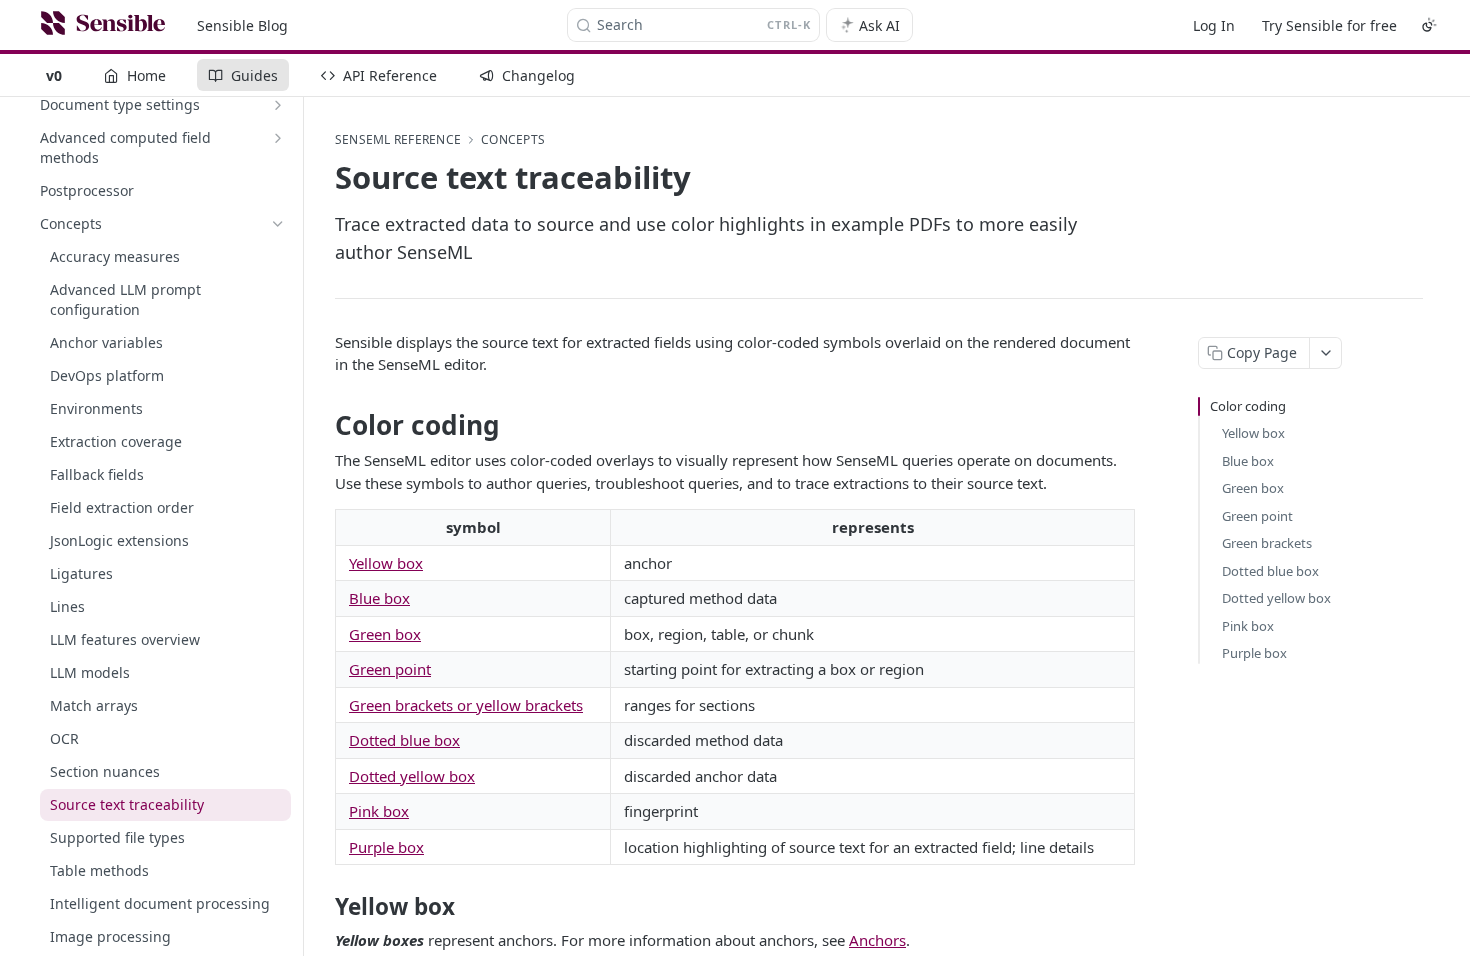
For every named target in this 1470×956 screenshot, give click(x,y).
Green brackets (1267, 543)
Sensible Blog (242, 25)
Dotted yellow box (412, 776)
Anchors (877, 940)
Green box (385, 634)
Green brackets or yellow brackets (466, 705)
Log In (1214, 25)
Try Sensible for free (1329, 25)
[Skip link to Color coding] (321, 425)
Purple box (386, 847)
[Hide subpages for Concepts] (278, 224)
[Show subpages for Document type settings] (278, 105)
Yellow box (386, 563)
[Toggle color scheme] (1429, 25)
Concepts (513, 140)
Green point (390, 669)
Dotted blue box (404, 740)
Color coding (1248, 406)
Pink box (379, 811)
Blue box (379, 598)
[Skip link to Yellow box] (321, 907)
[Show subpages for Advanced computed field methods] (278, 138)
